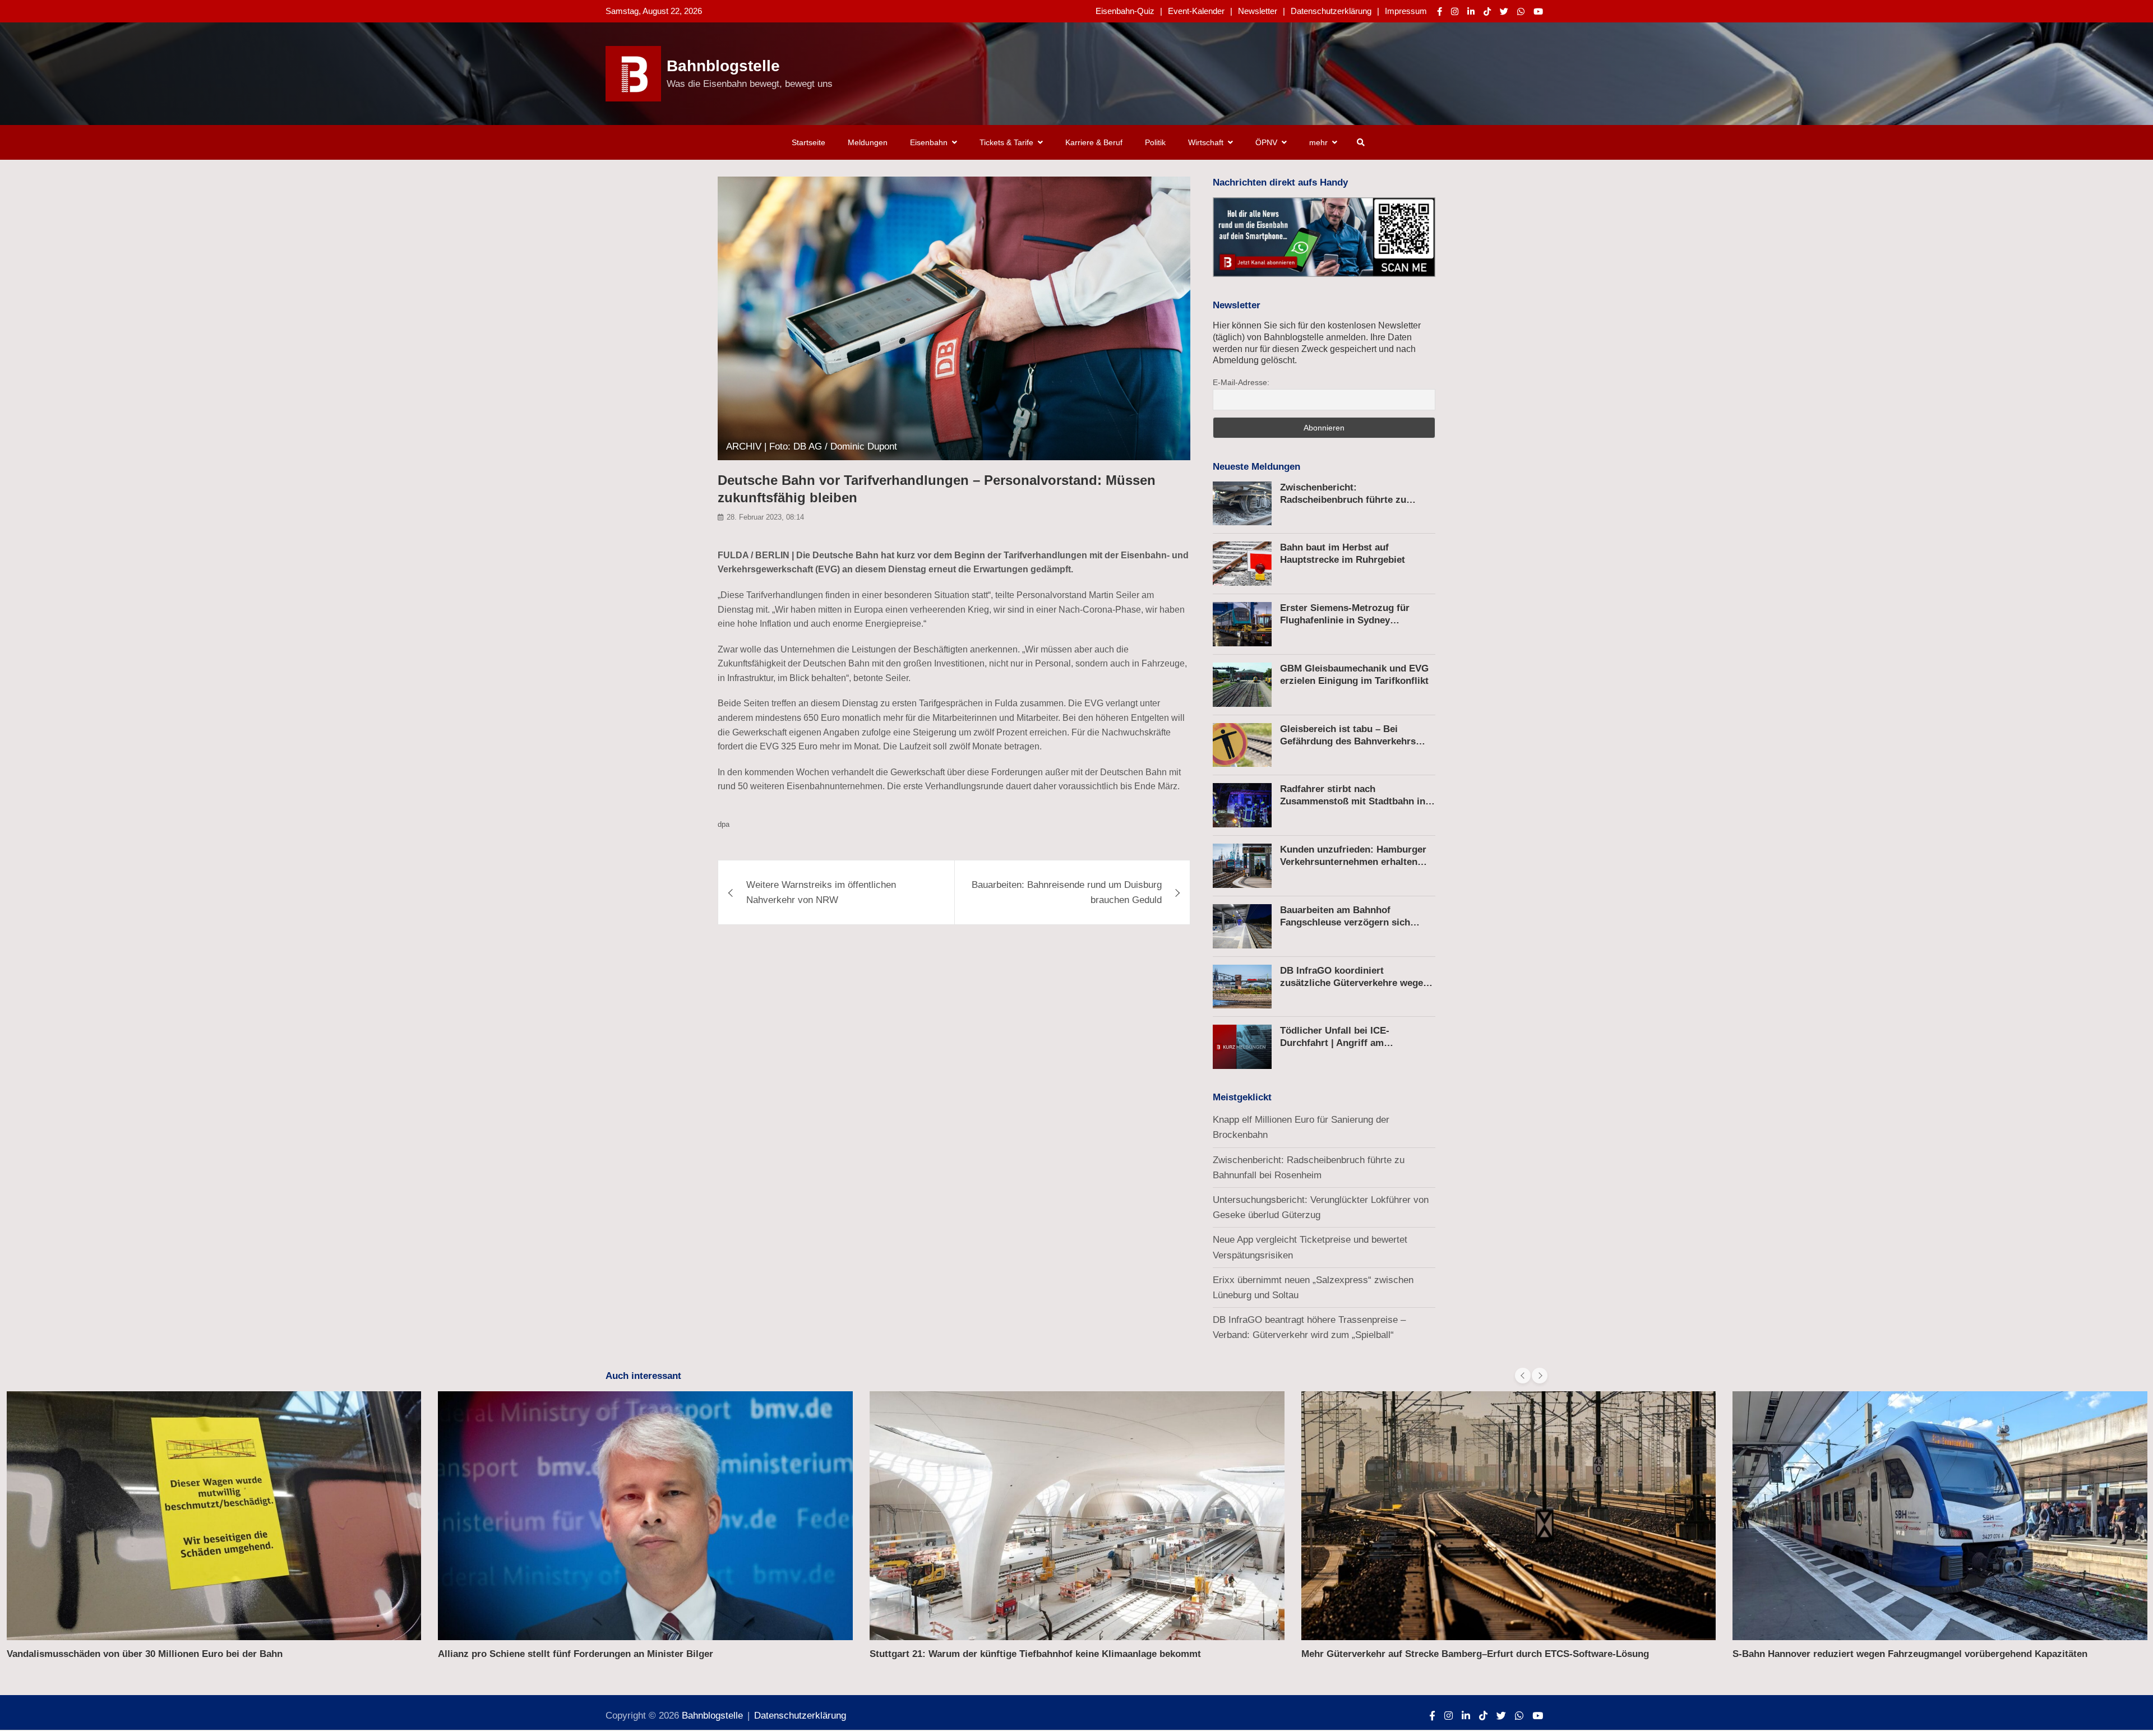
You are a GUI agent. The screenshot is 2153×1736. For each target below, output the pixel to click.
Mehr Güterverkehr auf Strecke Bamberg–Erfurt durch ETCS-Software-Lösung (1475, 1654)
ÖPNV (1266, 142)
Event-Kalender (1196, 11)
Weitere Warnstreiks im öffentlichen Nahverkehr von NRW (821, 892)
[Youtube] (1538, 11)
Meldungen (868, 142)
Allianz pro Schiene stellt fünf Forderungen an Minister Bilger (576, 1654)
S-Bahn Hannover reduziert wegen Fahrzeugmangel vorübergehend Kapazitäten (1910, 1654)
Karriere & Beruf (1094, 142)
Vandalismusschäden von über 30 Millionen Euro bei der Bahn (145, 1654)
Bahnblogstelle (723, 66)
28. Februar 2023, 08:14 (765, 518)
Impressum (1406, 11)
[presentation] (1523, 1376)
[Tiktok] (1487, 11)
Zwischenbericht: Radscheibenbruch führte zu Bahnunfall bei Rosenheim (1343, 500)
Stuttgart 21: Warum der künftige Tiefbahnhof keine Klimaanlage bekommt (1035, 1654)
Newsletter (1258, 11)
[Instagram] (1455, 11)
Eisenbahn (929, 142)
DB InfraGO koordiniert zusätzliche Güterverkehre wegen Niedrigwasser (1354, 983)
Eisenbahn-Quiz (1125, 11)
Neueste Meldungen (1256, 467)
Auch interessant (643, 1376)
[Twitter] (1504, 11)
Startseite (808, 142)
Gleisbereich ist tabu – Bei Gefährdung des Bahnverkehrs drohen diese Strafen (1348, 741)
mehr (1318, 142)
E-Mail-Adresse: (1241, 382)
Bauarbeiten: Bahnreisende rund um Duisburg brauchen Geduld (1067, 892)
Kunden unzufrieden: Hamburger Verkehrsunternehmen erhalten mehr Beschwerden (1353, 862)
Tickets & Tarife (1006, 142)
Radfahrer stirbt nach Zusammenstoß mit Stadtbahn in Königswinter (1353, 801)
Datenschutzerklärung (1331, 11)
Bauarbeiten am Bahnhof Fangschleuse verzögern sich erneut (1345, 922)
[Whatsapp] (1521, 11)
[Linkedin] (1471, 11)
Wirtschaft (1206, 142)
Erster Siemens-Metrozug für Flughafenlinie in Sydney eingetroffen (1345, 620)
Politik (1155, 142)
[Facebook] (1440, 11)
